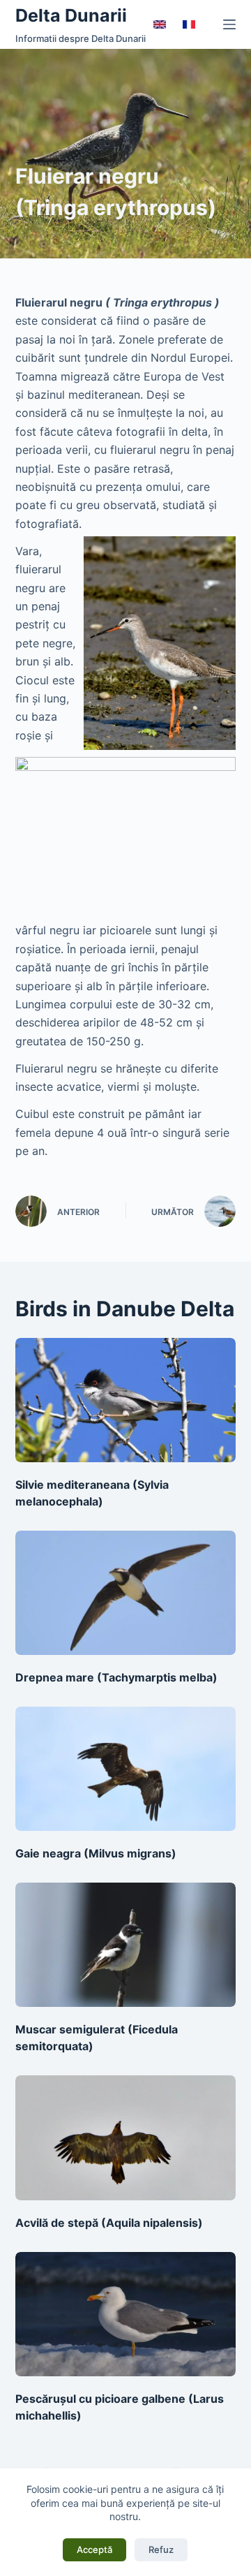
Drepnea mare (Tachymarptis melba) (116, 1677)
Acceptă (94, 2549)
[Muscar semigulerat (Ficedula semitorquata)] (126, 1945)
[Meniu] (229, 24)
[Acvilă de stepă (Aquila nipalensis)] (126, 2137)
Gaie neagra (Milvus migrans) (96, 1853)
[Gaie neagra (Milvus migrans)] (126, 1769)
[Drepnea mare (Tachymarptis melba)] (126, 1593)
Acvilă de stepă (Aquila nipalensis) (109, 2223)
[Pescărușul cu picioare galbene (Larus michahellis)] (126, 2314)
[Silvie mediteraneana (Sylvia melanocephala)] (126, 1400)
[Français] (189, 24)
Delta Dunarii (71, 15)
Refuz (161, 2549)
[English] (160, 24)
